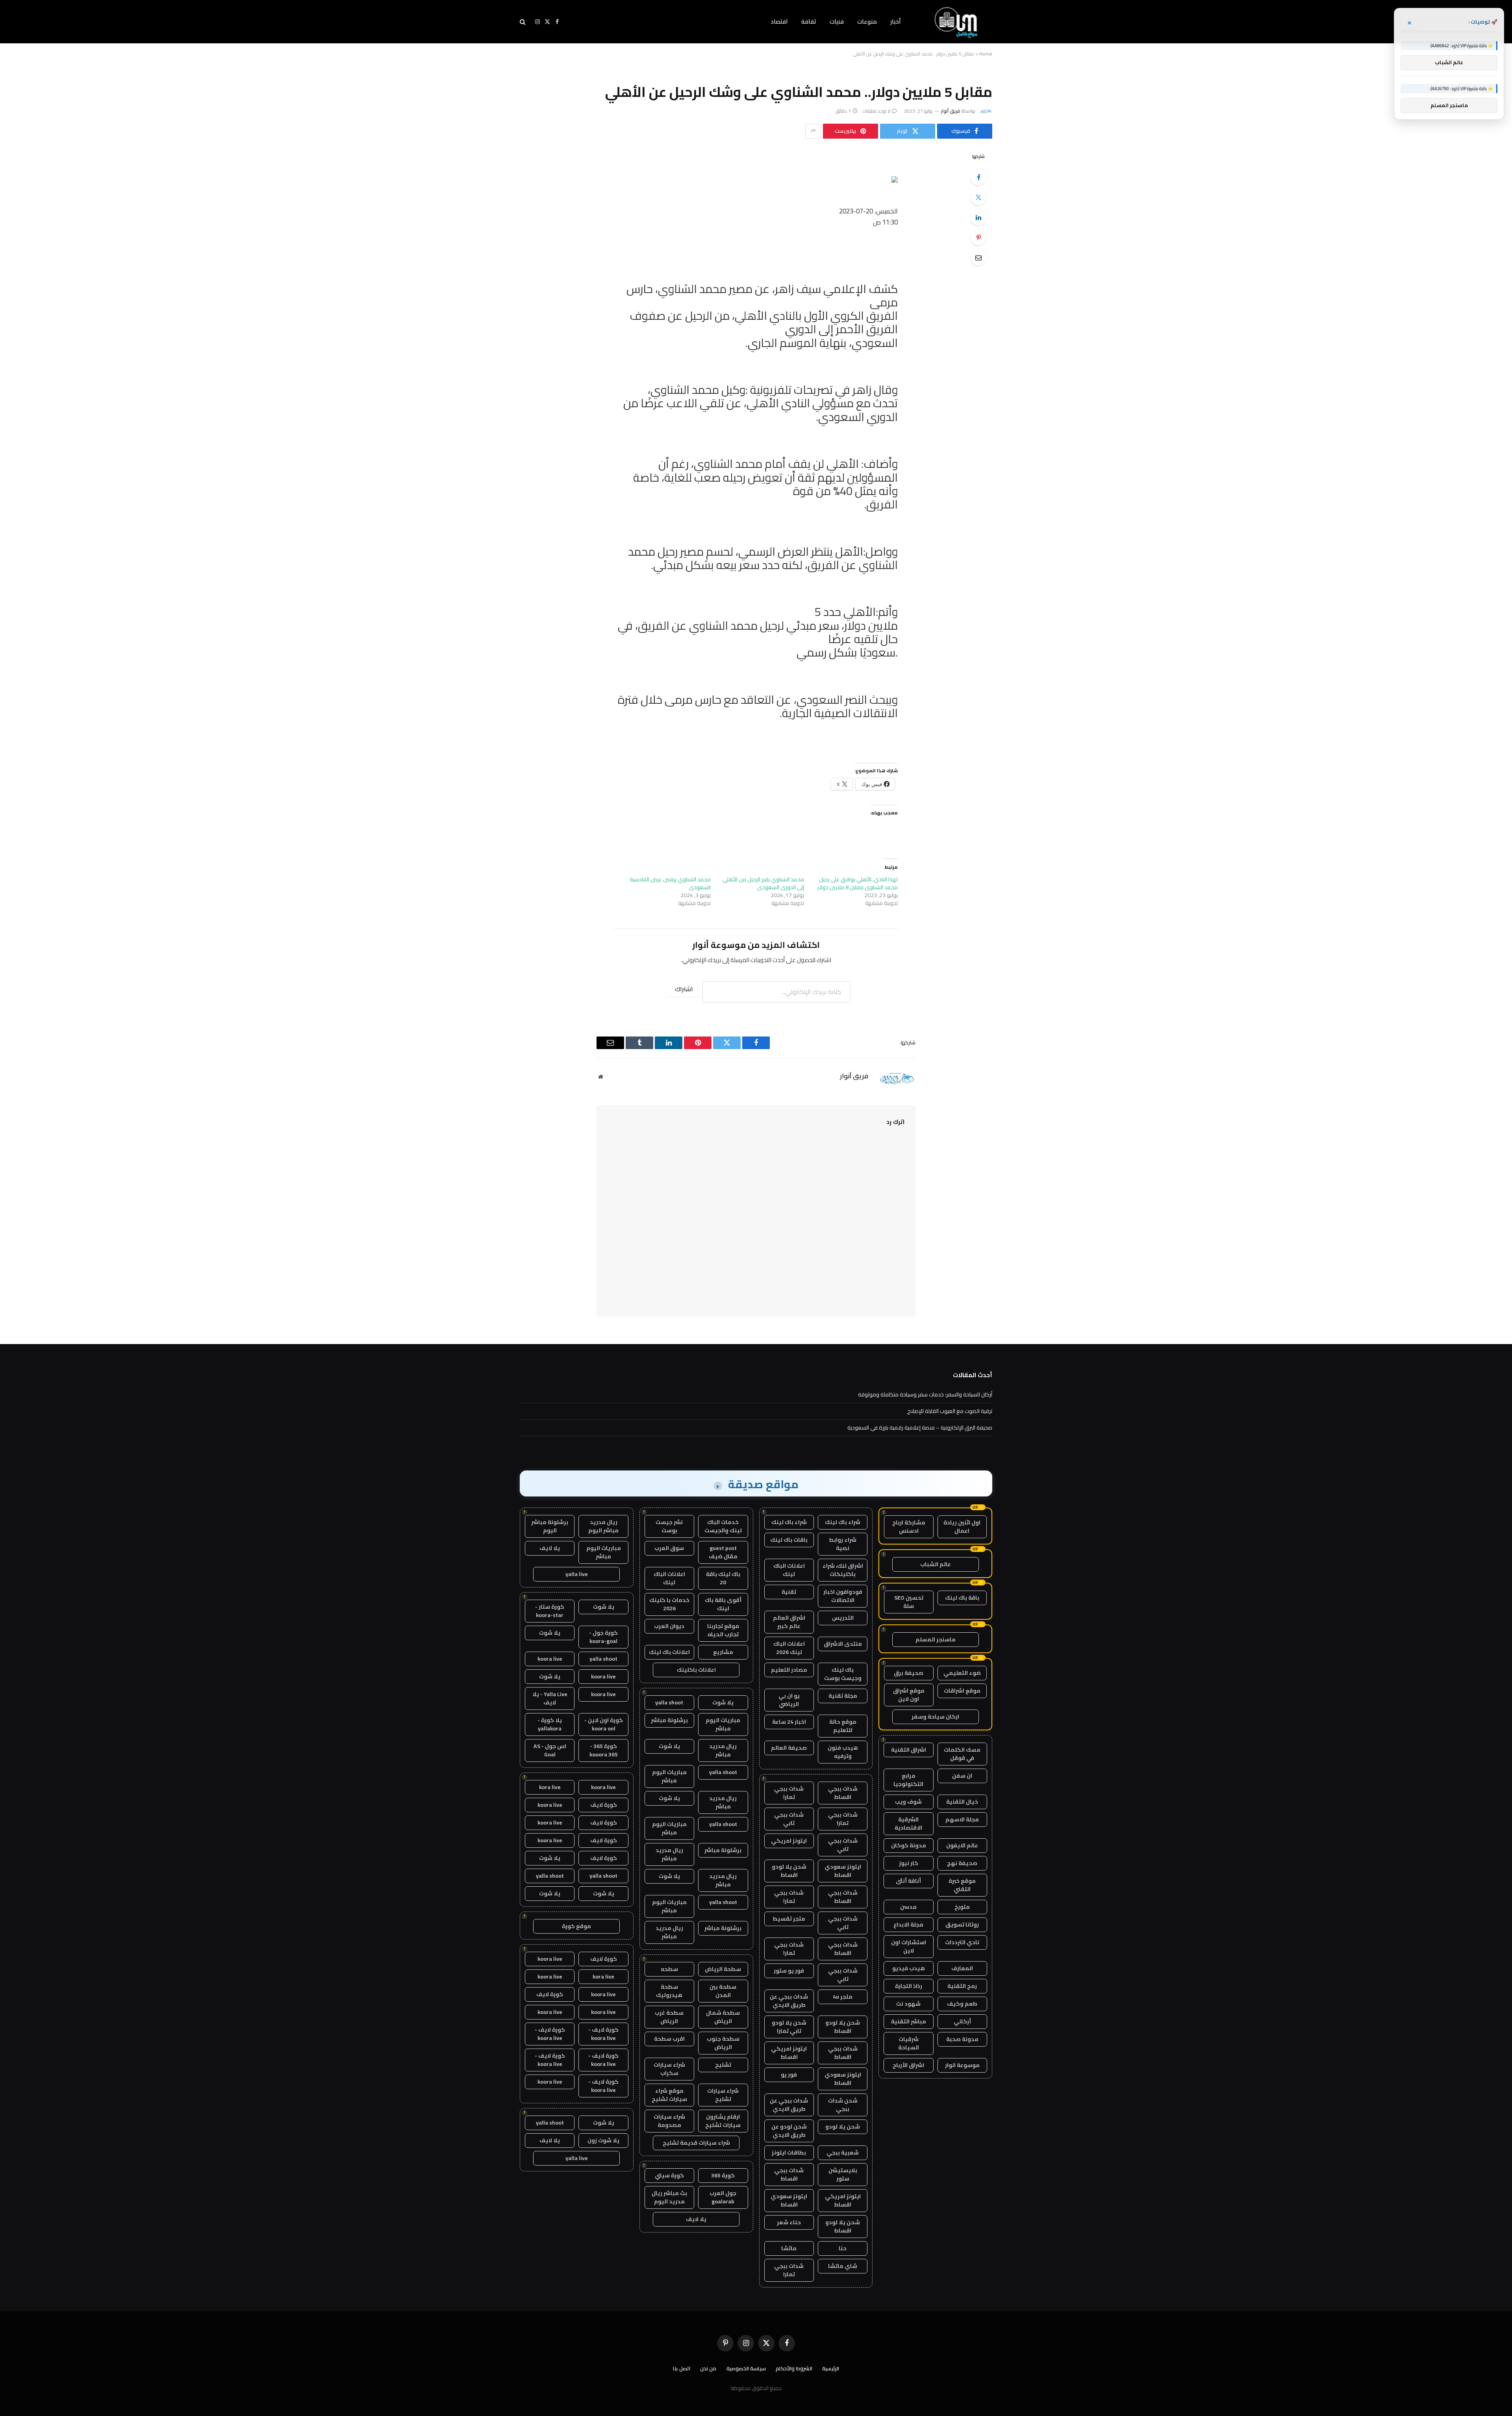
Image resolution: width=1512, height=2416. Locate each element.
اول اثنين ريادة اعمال (962, 1527)
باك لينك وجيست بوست (843, 1674)
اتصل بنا (682, 2368)
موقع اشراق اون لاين (909, 1695)
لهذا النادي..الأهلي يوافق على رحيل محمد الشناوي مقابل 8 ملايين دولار (858, 883)
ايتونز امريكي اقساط (789, 2053)
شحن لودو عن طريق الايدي (789, 2131)
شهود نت (908, 2004)
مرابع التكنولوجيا (908, 1780)
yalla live (577, 1574)
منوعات (867, 21)
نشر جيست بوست (669, 1526)
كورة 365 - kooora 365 (604, 1750)
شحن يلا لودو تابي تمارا (789, 2027)
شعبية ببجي (843, 2153)
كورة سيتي (669, 2175)
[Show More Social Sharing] (813, 131)
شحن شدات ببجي (843, 2105)
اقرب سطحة (669, 2039)
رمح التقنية (962, 1986)
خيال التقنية (962, 1802)
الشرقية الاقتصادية (908, 1824)
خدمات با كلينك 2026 (669, 1604)
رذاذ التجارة (909, 1986)
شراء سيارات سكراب (669, 2069)
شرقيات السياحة (909, 2043)
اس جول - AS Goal (550, 1750)
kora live (550, 1787)
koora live (550, 1659)
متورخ (962, 1907)
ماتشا (789, 2248)
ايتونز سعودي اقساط (843, 1871)
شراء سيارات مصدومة (669, 2121)
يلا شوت (723, 1702)
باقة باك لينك (962, 1598)
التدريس (843, 1618)
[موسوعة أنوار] (957, 22)
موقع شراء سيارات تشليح (669, 2095)
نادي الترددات (962, 1942)
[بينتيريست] (978, 237)
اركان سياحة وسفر (935, 1717)
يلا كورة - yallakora (550, 1724)
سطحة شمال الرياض (723, 2017)
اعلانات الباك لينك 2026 (789, 1648)
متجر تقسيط (789, 1919)
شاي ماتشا (843, 2266)
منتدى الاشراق (843, 1644)
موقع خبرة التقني (962, 1885)
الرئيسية (831, 2368)
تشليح (723, 2065)
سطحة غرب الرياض (669, 2017)
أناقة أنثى (908, 1881)
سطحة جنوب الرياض (723, 2043)
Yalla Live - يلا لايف (550, 1698)
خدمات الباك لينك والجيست (723, 1526)
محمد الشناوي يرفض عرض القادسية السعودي (670, 883)
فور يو (789, 2075)
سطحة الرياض (723, 1969)
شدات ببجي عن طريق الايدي (789, 2001)
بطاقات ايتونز (789, 2153)
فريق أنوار (951, 111)
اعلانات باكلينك (696, 1670)
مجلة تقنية (843, 1696)
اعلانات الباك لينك (789, 1570)
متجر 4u (843, 1997)
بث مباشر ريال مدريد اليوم (669, 2197)
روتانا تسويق (962, 1925)
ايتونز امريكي (789, 1841)
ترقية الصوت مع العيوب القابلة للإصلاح (950, 1411)
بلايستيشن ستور (843, 2174)
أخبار (896, 21)
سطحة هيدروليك (669, 1991)
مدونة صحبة (962, 2039)
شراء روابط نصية (843, 1544)
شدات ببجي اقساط (843, 1793)
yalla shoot (669, 1702)
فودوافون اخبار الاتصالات (843, 1596)
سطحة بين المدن (723, 1991)
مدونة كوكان (909, 1845)
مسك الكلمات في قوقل (962, 1754)
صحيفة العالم (789, 1748)
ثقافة (809, 21)
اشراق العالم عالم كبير (789, 1622)
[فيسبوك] (978, 177)
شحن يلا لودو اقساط (789, 1871)
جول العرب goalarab (723, 2197)
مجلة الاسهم (962, 1819)
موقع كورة (576, 1926)
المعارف (962, 1968)
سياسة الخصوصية (746, 2368)
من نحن (708, 2368)
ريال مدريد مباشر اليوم (603, 1526)
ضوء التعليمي (962, 1673)
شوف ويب (908, 1802)
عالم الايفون (962, 1845)
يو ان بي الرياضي (789, 1700)
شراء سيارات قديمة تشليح (696, 2143)
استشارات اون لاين (909, 1946)
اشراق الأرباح (908, 2065)
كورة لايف (604, 1805)
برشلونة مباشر (669, 1720)
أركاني (962, 2021)
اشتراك (684, 989)
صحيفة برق (909, 1673)
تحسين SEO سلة (909, 1602)
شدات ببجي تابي (789, 1819)
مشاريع (723, 1652)
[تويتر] (978, 197)
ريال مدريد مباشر (723, 1750)
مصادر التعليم (789, 1670)
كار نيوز (909, 1863)
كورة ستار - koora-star (550, 1611)
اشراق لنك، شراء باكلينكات (843, 1570)
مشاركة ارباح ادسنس (909, 1527)
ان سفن (962, 1776)
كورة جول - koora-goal (603, 1637)
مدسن (908, 1907)
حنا (843, 2248)
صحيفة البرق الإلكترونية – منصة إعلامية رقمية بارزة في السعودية (920, 1428)
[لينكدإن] (978, 217)
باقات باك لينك (789, 1540)
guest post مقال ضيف (723, 1552)
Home (986, 54)
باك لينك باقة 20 (723, 1578)
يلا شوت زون (603, 2140)
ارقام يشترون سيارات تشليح (723, 2121)
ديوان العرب (669, 1626)
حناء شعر (789, 2222)
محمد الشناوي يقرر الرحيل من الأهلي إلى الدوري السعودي (763, 883)
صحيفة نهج (962, 1863)
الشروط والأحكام (794, 2368)
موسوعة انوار (962, 2065)
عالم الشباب (936, 1564)
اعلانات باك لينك (669, 1652)
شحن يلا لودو (843, 2127)
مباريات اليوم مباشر (723, 1724)
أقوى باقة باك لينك (723, 1604)
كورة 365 (723, 2175)
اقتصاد (779, 21)
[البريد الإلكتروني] (978, 258)
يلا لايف (696, 2219)
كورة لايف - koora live (603, 2034)
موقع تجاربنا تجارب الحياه (723, 1630)
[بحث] (523, 22)
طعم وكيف (962, 2004)
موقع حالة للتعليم (843, 1726)
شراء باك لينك (843, 1522)
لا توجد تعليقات (876, 111)
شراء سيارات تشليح (723, 2095)
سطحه (669, 1969)
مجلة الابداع (908, 1925)
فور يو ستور (789, 1971)
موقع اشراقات (962, 1691)
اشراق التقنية (909, 1750)
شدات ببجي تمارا (789, 1793)
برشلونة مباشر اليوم (550, 1526)
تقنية (789, 1592)
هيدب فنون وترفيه (843, 1752)
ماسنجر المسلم (936, 1639)
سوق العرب (669, 1548)
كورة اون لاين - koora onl (604, 1724)
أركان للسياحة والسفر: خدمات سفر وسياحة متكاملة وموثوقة (925, 1394)
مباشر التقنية (909, 2021)
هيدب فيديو (909, 1968)
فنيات (837, 21)
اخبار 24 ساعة (789, 1722)
